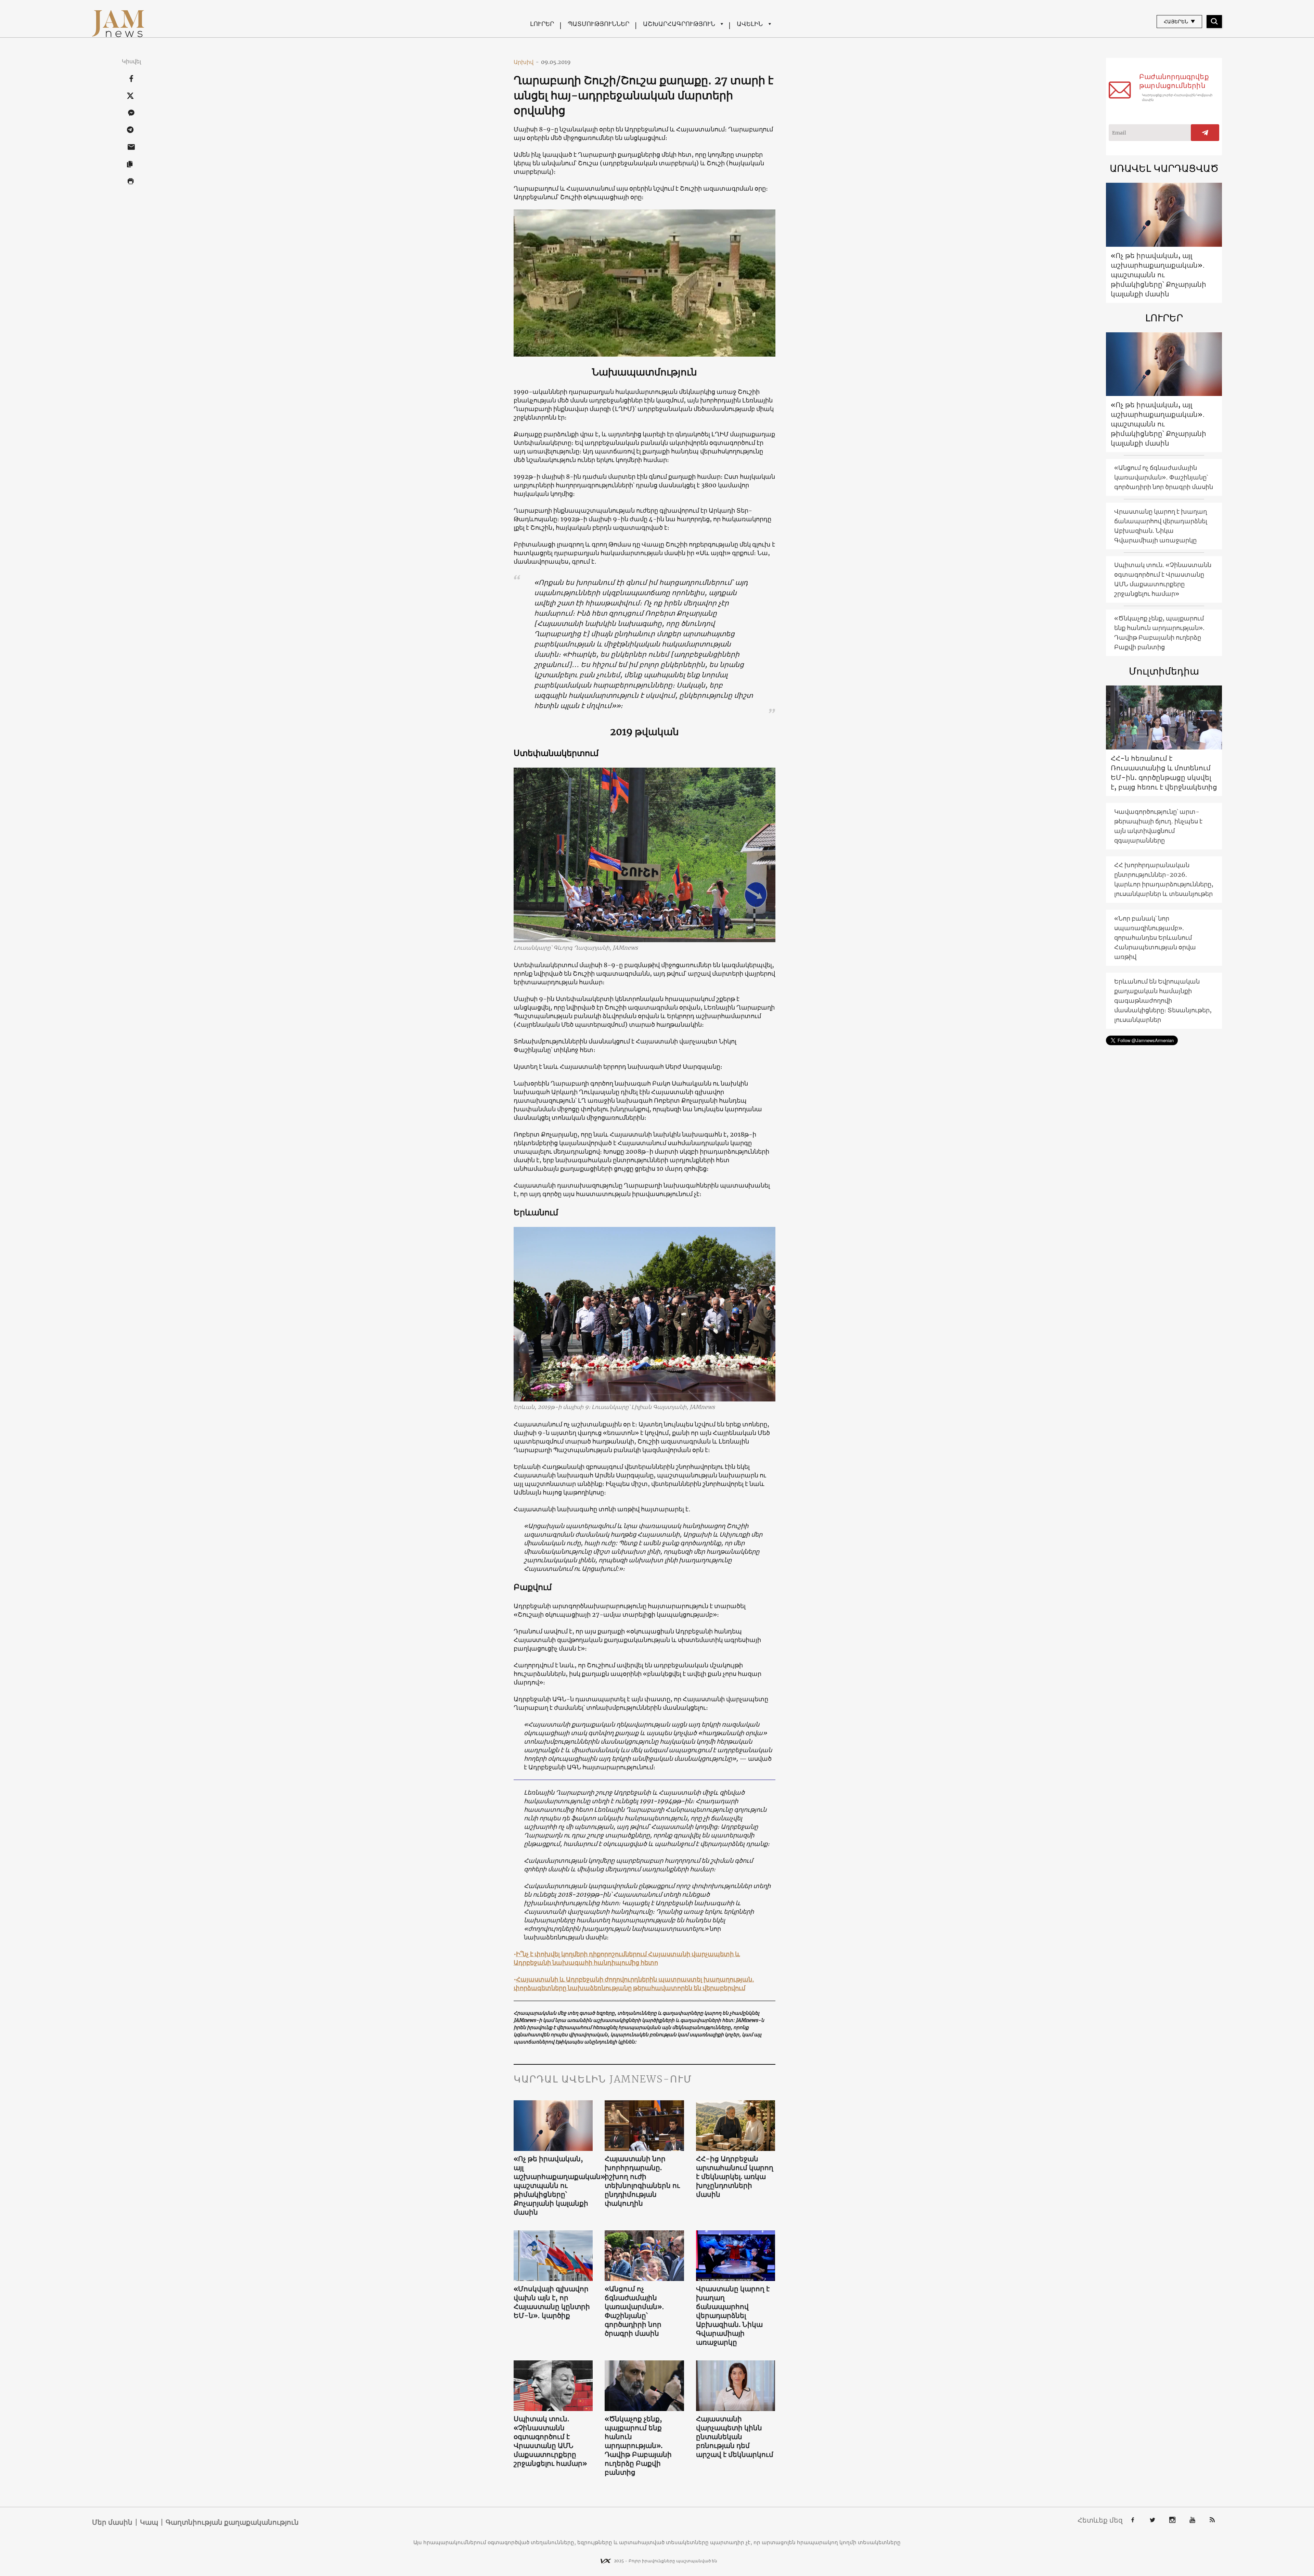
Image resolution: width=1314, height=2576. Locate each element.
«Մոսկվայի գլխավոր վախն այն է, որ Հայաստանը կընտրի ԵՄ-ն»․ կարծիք (552, 2302)
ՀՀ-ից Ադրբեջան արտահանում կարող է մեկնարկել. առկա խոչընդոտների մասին (735, 2176)
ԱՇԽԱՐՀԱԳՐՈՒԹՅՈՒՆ (679, 24)
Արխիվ (526, 62)
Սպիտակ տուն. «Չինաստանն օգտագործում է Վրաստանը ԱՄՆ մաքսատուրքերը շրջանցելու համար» (550, 2441)
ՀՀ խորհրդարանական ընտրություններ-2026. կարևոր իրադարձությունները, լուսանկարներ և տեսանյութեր (1164, 879)
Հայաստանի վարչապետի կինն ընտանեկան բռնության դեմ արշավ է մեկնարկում (735, 2437)
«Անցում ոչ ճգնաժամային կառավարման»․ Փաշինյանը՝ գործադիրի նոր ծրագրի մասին (634, 2311)
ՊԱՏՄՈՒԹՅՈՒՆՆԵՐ (598, 24)
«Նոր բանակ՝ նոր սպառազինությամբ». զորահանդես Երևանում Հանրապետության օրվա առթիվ (1155, 938)
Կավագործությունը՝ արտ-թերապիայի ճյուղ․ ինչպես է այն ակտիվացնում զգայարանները (1158, 826)
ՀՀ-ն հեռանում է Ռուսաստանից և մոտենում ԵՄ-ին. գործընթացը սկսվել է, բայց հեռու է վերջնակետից (1164, 773)
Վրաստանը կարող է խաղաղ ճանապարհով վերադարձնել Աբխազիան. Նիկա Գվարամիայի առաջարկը (733, 2315)
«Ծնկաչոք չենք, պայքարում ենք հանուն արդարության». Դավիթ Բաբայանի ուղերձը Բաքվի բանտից (638, 2445)
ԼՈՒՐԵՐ (542, 24)
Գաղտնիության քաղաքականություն (232, 2522)
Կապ (149, 2522)
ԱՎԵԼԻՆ (750, 24)
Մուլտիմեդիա (1164, 671)
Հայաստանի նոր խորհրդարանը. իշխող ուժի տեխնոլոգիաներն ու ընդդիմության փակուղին (642, 2181)
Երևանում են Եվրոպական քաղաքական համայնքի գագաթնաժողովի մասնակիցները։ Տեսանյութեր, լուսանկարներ (1163, 1001)
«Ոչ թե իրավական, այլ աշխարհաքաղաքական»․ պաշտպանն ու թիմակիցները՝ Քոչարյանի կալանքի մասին (553, 2185)
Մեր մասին (112, 2522)
